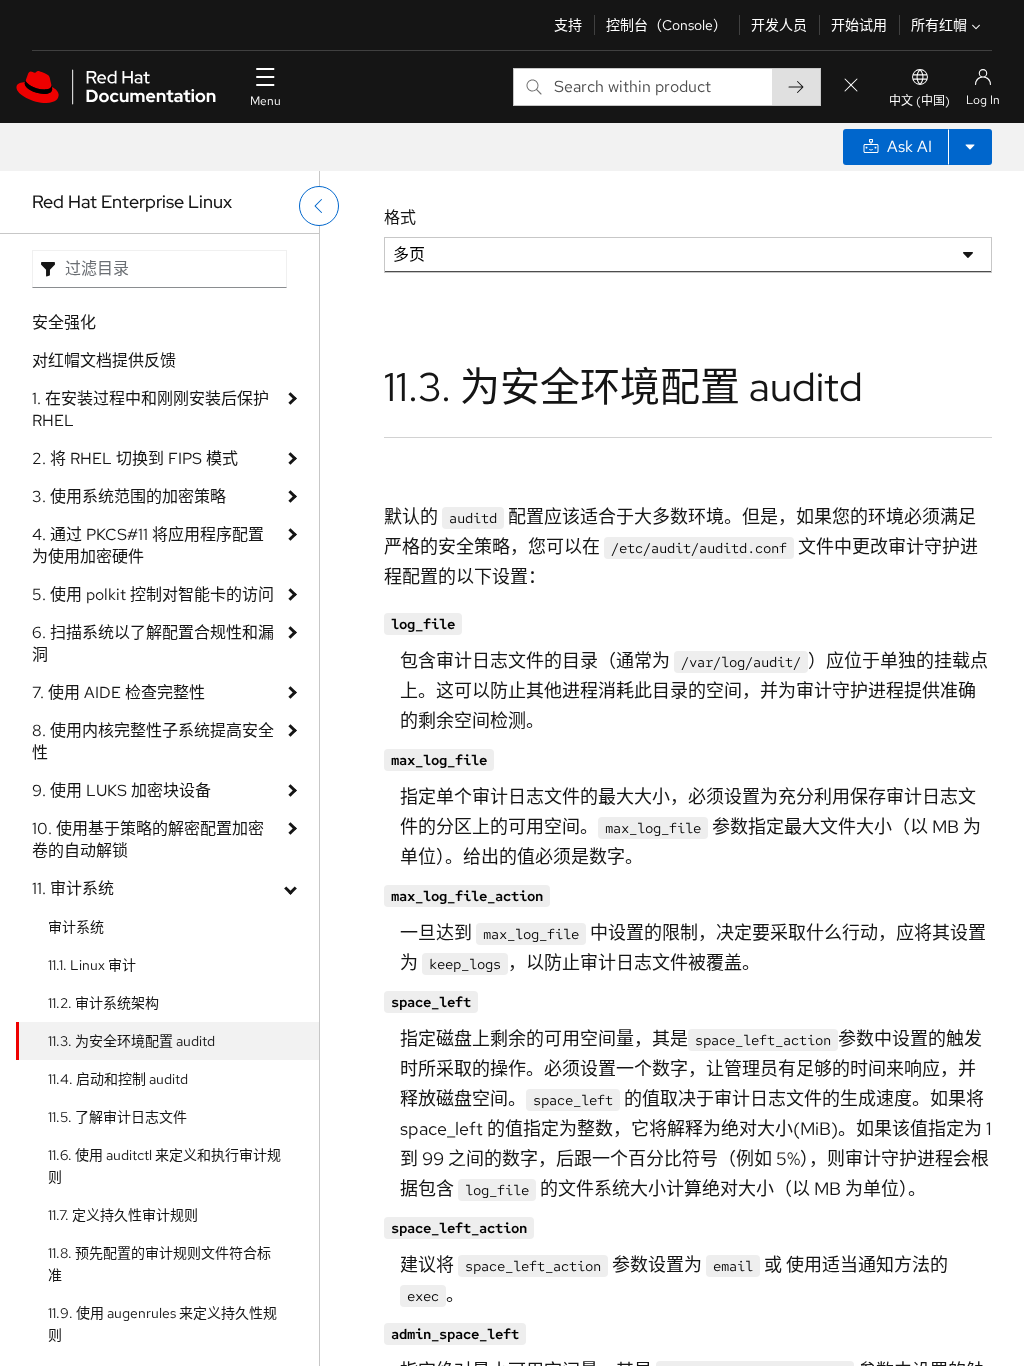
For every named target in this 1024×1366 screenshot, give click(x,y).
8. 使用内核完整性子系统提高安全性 (153, 741)
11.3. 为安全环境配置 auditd (131, 1041)
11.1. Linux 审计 (92, 965)
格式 (400, 217)
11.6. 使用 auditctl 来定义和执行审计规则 (164, 1166)
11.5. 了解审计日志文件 (117, 1117)
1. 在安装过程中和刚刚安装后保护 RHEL (150, 409)
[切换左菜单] (319, 206)
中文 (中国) (919, 101)
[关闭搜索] (851, 86)
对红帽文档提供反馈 (104, 360)
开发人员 (779, 25)
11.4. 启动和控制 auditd (118, 1079)
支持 (568, 25)
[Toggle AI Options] (970, 147)
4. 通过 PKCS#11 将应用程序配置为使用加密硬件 (148, 545)
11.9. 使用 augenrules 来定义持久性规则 (162, 1324)
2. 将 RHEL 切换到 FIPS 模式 (135, 458)
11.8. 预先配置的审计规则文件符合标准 (159, 1264)
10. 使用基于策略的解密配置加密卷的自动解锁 (148, 839)
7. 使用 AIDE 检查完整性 (118, 692)
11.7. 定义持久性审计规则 (123, 1215)
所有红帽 (939, 25)
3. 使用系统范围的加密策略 (129, 496)
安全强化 (64, 322)
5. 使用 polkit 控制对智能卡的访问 (153, 594)
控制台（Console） (666, 25)
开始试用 (859, 25)
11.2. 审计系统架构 (103, 1003)
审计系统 (76, 927)
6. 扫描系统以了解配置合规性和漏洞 (153, 643)
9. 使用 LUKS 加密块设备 (121, 790)
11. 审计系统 (73, 888)
